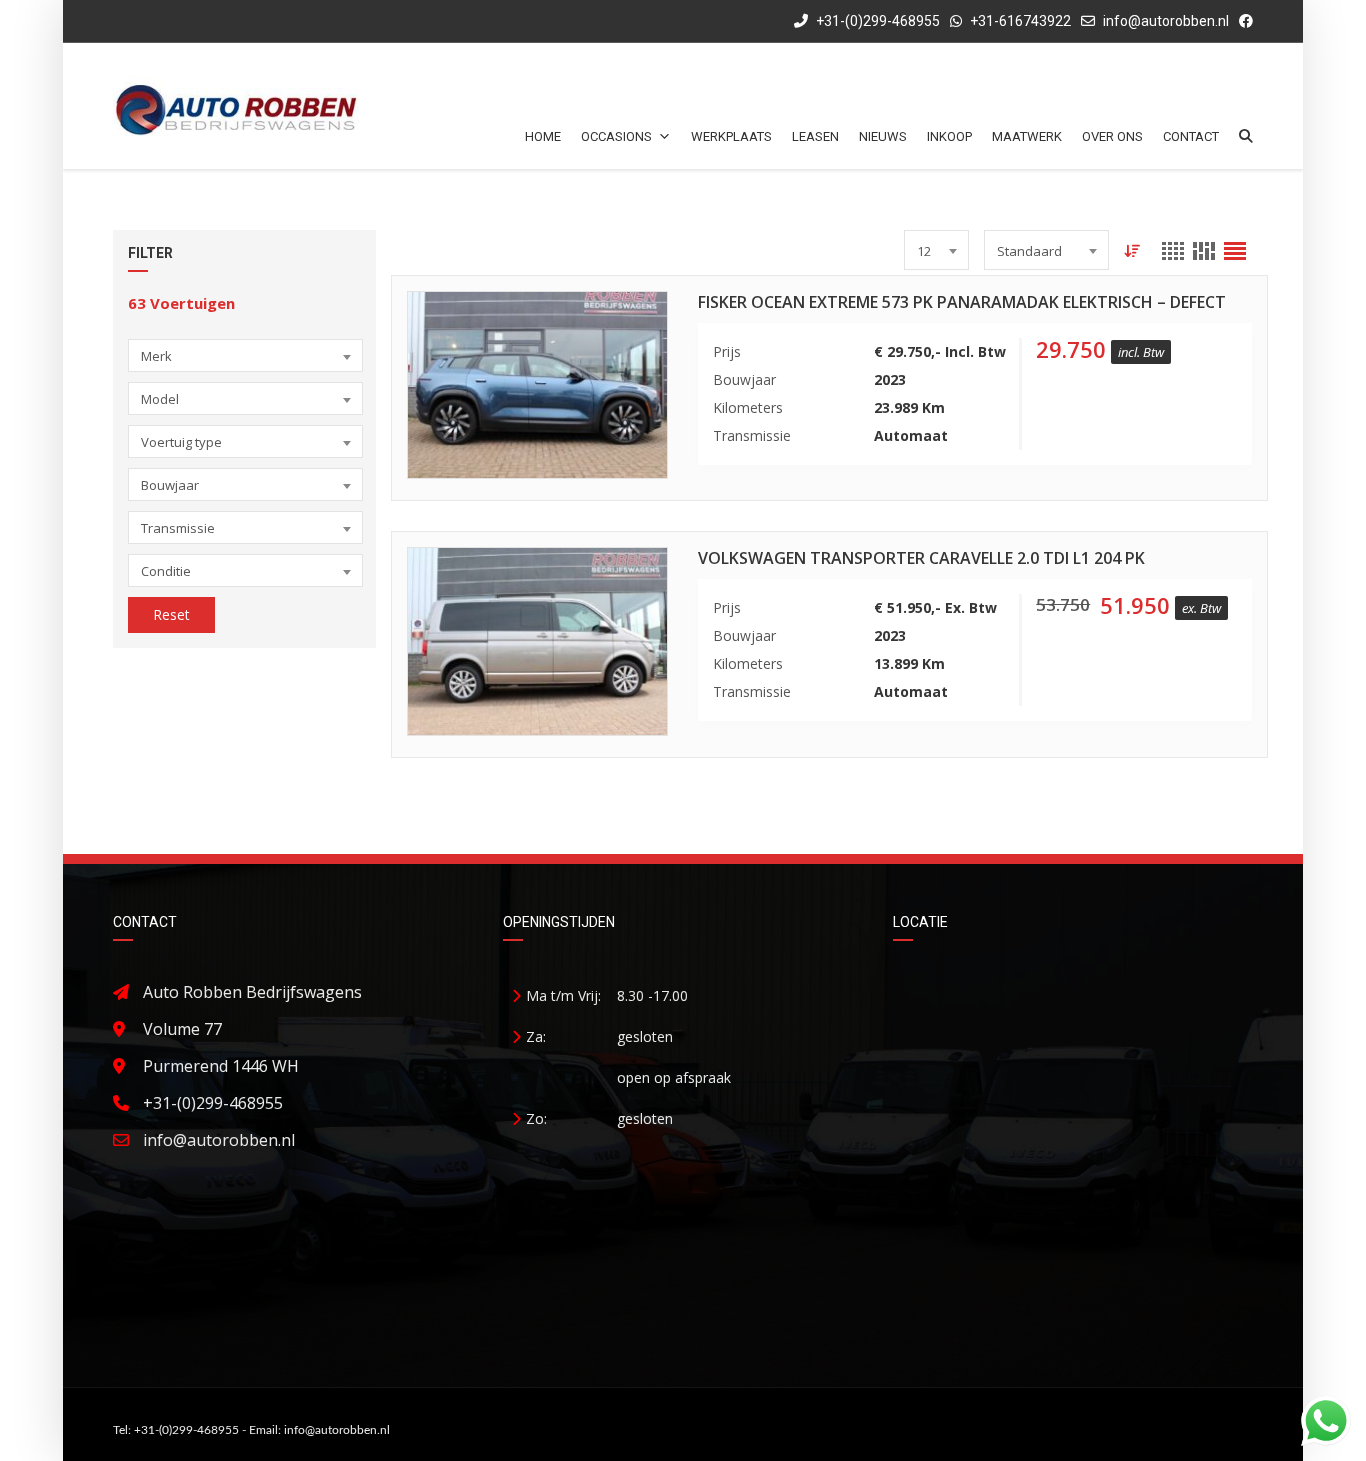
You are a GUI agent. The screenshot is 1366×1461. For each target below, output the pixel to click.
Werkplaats (731, 136)
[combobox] (245, 355)
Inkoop (949, 136)
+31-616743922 (1020, 21)
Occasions (616, 136)
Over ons (1112, 136)
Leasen (815, 136)
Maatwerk (1027, 136)
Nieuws (883, 136)
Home (543, 136)
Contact (1191, 136)
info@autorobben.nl (1166, 21)
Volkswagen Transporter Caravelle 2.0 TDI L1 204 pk (921, 558)
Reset (171, 614)
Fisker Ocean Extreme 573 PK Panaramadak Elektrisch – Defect (962, 302)
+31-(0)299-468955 (876, 21)
